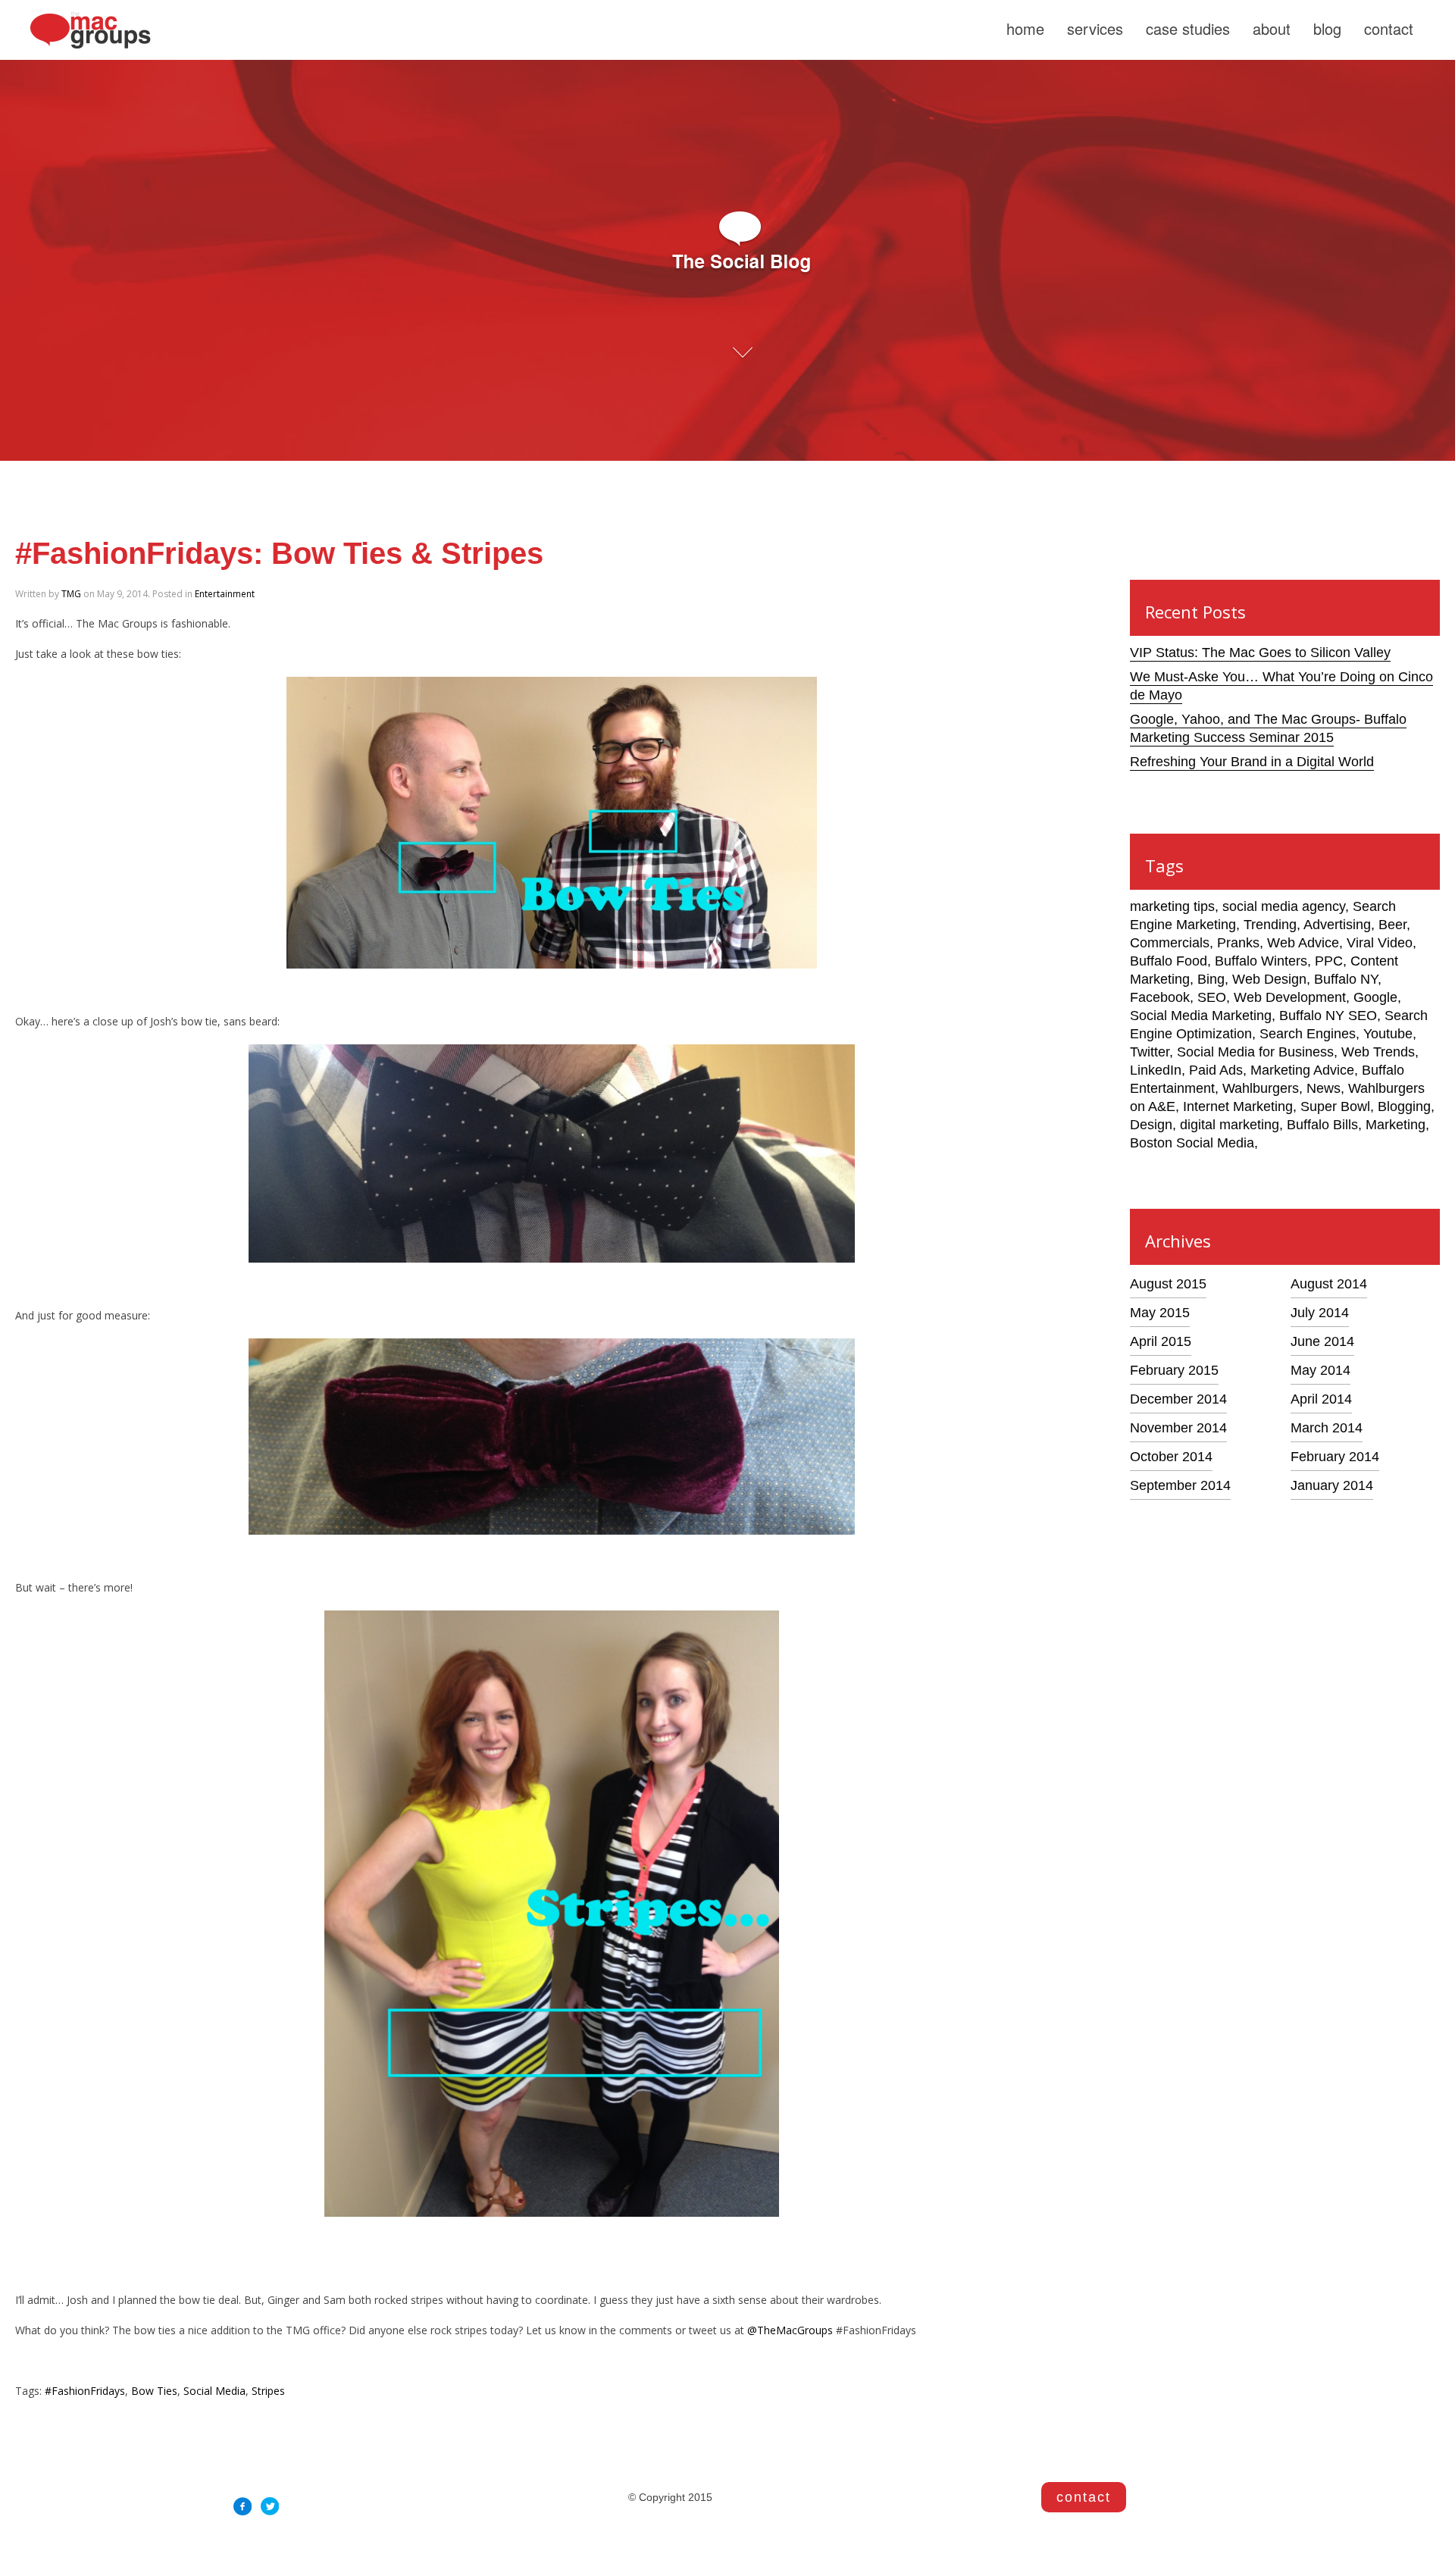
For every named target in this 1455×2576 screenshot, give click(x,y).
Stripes (268, 2391)
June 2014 (1322, 1341)
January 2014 (1332, 1485)
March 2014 (1327, 1428)
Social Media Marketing (1201, 1016)
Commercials (1170, 943)
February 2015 (1174, 1370)
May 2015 (1160, 1313)
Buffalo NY (1346, 979)
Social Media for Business (1255, 1052)
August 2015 (1168, 1284)
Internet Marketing (1238, 1106)
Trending (1270, 925)
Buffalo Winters (1261, 961)
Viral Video (1380, 943)
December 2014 (1178, 1399)
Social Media (214, 2391)
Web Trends (1378, 1052)
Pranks (1238, 943)
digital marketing (1230, 1125)
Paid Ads (1216, 1070)
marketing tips (1172, 906)
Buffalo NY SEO (1328, 1016)
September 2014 (1180, 1485)
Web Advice (1303, 943)
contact (1389, 28)
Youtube (1388, 1034)
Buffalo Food (1169, 961)
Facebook (1160, 997)
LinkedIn (1156, 1070)
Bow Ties (154, 2391)
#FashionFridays (85, 2391)
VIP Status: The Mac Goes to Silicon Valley (1260, 653)
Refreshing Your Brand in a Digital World (1252, 762)
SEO (1212, 997)
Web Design (1269, 979)
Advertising (1337, 925)
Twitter (1150, 1052)
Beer (1392, 925)
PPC (1329, 961)
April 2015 (1161, 1341)
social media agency (1284, 906)
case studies (1188, 28)
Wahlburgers (1261, 1088)
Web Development (1290, 997)
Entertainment (225, 594)
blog (1327, 28)
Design (1151, 1125)
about (1272, 28)
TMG (71, 594)
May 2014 (1320, 1370)
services (1095, 28)
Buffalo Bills (1322, 1125)
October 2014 (1171, 1457)
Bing (1211, 979)
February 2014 (1335, 1457)
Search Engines (1308, 1034)
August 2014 (1329, 1284)
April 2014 (1321, 1399)
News (1324, 1088)
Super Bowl (1335, 1106)
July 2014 (1320, 1313)
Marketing (1396, 1125)
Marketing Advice (1302, 1070)
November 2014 (1178, 1428)
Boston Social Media (1192, 1143)
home (1025, 28)
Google (1375, 997)
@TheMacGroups (790, 2330)
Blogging (1404, 1106)
